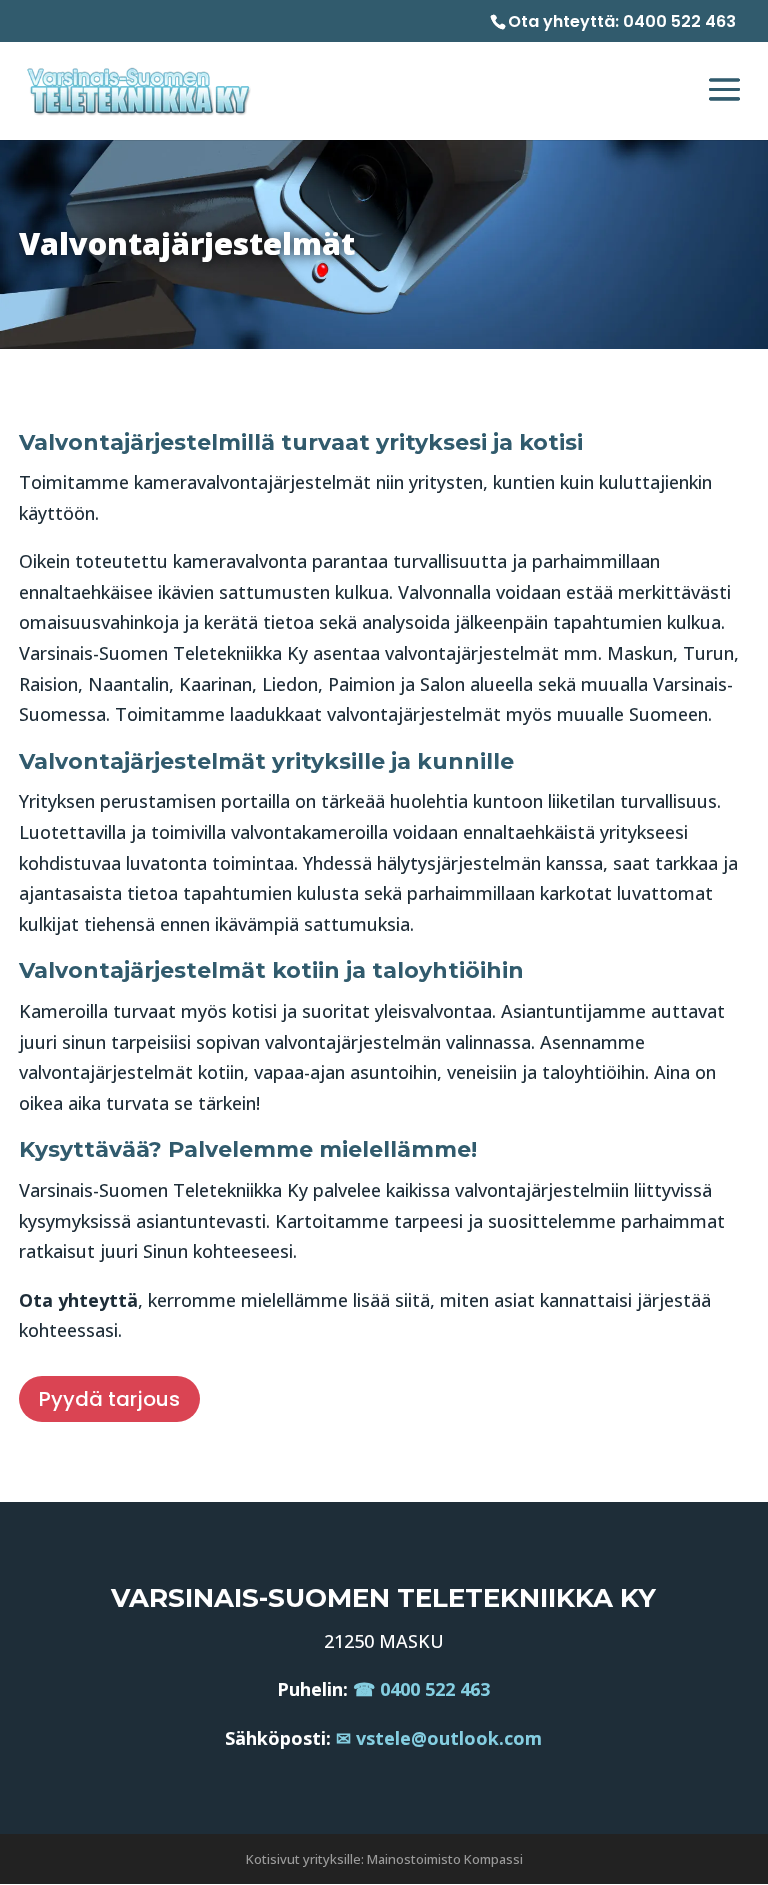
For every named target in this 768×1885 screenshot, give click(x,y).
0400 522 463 (679, 21)
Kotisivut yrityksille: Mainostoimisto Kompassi (384, 1859)
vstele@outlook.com (449, 1738)
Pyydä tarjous (109, 1399)
